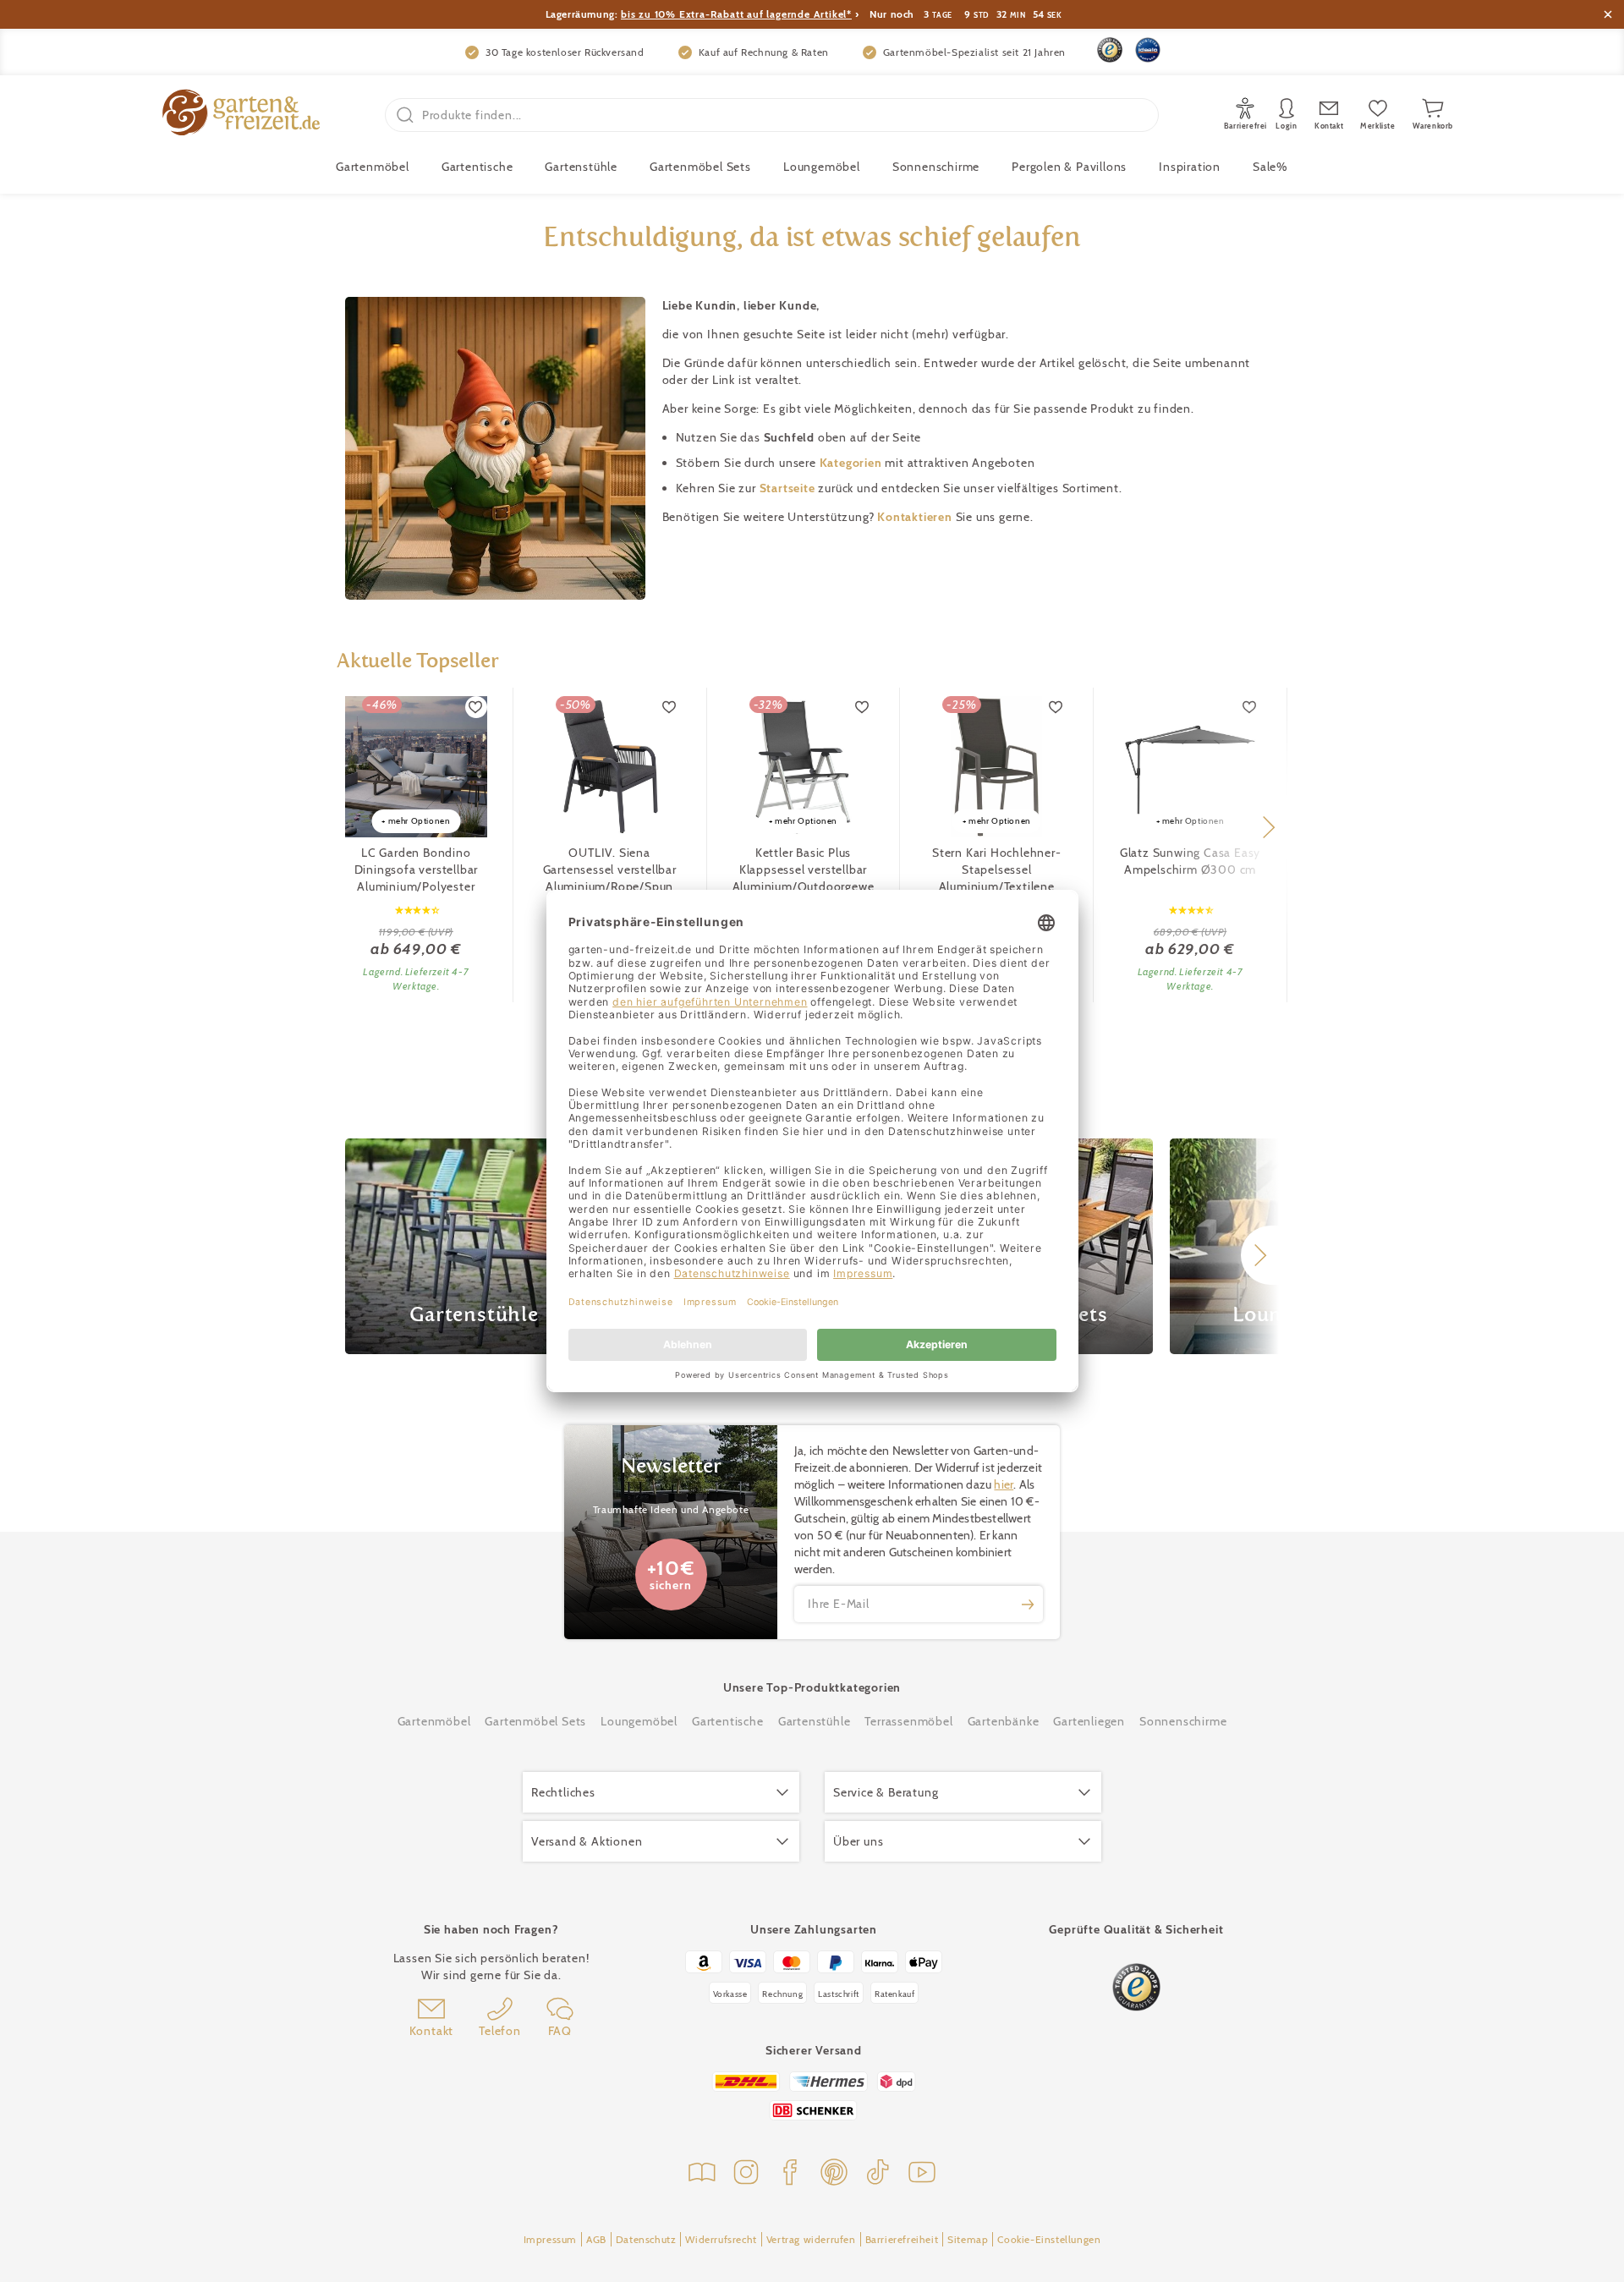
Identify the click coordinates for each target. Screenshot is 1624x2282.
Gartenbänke (1004, 1721)
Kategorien (853, 463)
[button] (1268, 827)
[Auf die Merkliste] (476, 707)
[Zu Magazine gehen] (702, 2174)
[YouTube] (922, 2174)
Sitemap (968, 2239)
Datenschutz (646, 2239)
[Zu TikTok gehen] (878, 2174)
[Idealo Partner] (1148, 50)
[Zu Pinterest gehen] (834, 2174)
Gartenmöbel (434, 1721)
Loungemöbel (822, 167)
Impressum (550, 2239)
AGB (596, 2239)
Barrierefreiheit (902, 2239)
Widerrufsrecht (721, 2239)
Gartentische (477, 167)
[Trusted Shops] (1110, 50)
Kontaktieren (916, 517)
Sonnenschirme (936, 167)
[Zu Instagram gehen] (746, 2174)
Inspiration (1190, 167)
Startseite (789, 488)
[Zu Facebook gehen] (790, 2174)
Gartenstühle (581, 167)
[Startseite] (241, 115)
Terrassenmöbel (908, 1721)
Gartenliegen (1089, 1721)
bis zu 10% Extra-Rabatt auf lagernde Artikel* (736, 14)
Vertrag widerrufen (811, 2239)
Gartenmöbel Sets (700, 167)
